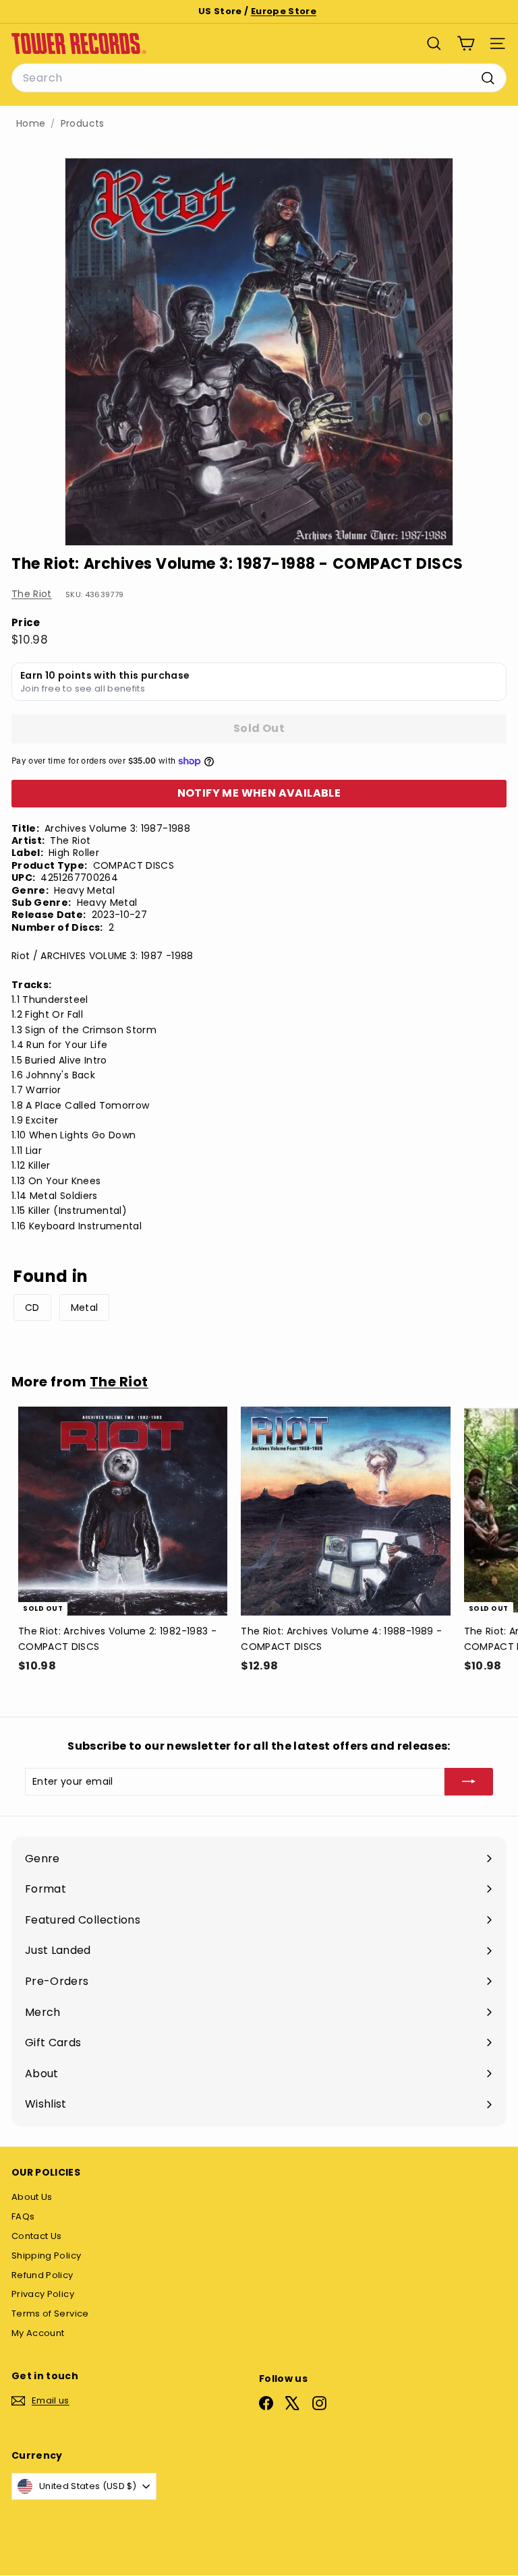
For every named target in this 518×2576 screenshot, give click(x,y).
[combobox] (259, 78)
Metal (85, 1308)
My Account (38, 2333)
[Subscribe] (469, 1781)
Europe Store (284, 11)
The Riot (32, 594)
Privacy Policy (43, 2294)
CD (32, 1308)
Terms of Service (50, 2313)
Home (31, 124)
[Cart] (466, 43)
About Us (32, 2197)
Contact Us (37, 2236)
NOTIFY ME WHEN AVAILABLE (259, 793)
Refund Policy (42, 2275)
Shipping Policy (46, 2256)
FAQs (23, 2216)
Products (83, 124)
